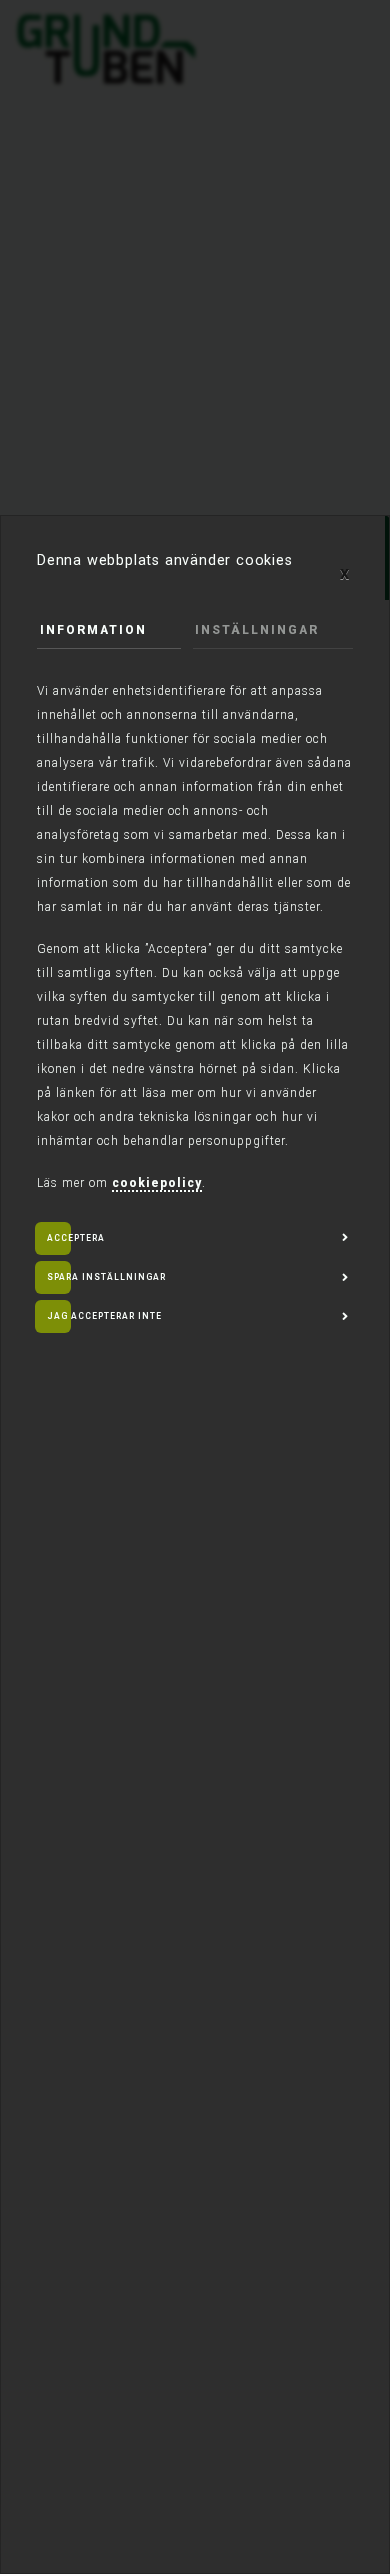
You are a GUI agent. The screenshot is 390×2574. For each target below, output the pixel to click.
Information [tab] (93, 630)
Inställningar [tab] (257, 630)
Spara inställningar (106, 1277)
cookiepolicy (157, 1183)
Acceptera (76, 1238)
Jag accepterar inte (104, 1316)
